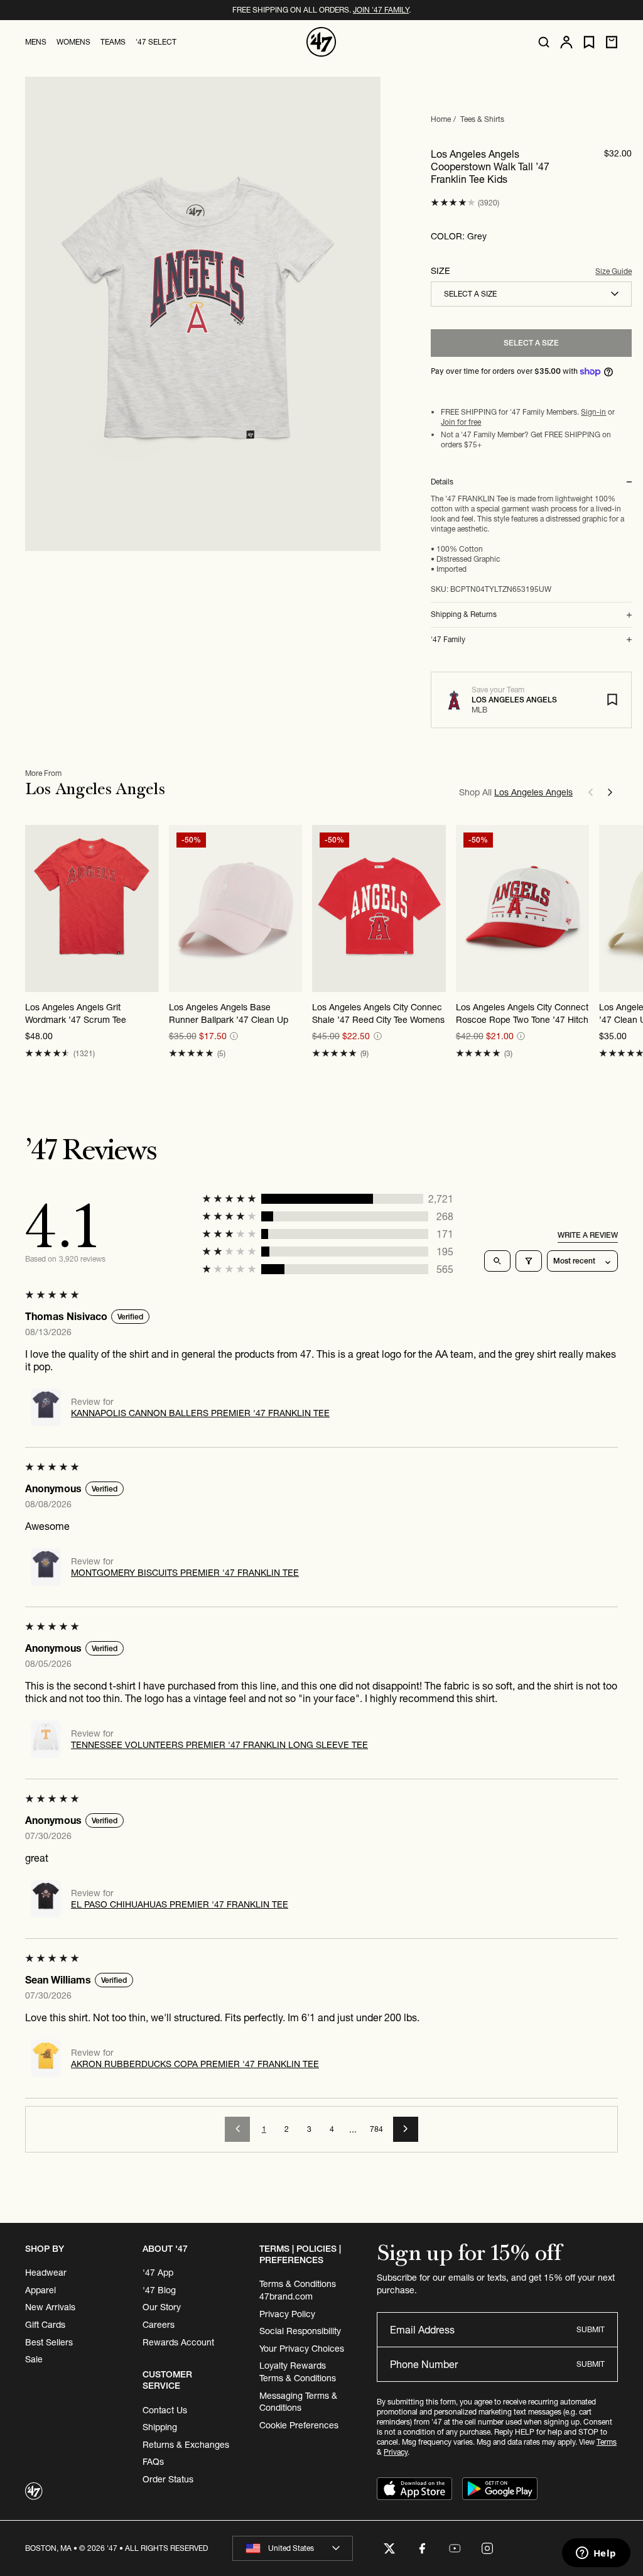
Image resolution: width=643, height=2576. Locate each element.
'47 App (158, 2273)
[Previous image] (179, 909)
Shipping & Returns (464, 614)
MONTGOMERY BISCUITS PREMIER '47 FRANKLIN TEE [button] (185, 1573)
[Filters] (529, 1261)
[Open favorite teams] (589, 42)
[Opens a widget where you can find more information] (596, 2554)
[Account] (566, 42)
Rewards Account (178, 2342)
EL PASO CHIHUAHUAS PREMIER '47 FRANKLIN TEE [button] (180, 1904)
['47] (321, 42)
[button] (453, 203)
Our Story (162, 2307)
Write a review (588, 1235)
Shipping (160, 2427)
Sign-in (593, 412)
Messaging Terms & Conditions (298, 2402)
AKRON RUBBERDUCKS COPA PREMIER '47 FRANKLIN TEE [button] (195, 2064)
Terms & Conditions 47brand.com (298, 2290)
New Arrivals (50, 2307)
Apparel (41, 2290)
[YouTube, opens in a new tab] (455, 2548)
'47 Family (448, 640)
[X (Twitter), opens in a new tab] (389, 2548)
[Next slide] (610, 792)
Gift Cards (45, 2325)
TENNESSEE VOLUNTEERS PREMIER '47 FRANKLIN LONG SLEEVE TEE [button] (219, 1745)
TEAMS (113, 42)
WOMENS (73, 42)
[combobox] (531, 294)
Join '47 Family (381, 10)
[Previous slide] (590, 792)
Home (441, 119)
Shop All (516, 792)
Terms (607, 2442)
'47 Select (156, 42)
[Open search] (544, 42)
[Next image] (292, 909)
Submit (591, 2329)
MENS (36, 42)
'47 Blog (159, 2290)
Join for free (461, 422)
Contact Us (165, 2410)
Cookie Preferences (299, 2425)
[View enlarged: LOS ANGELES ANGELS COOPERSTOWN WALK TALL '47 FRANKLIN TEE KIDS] (203, 314)
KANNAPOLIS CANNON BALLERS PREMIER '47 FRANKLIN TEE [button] (200, 1413)
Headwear (46, 2273)
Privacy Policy (287, 2314)
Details (442, 482)
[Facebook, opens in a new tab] (422, 2548)
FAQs (153, 2462)
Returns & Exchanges (186, 2445)
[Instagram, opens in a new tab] (487, 2548)
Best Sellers (49, 2342)
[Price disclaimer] (234, 1036)
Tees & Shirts (482, 119)
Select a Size (531, 343)
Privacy (396, 2452)
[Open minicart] (612, 42)
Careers (159, 2325)
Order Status (168, 2479)
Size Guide (613, 271)
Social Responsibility (300, 2331)
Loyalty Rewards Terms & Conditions (298, 2372)
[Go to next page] (406, 2129)
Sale (34, 2359)
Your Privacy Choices (302, 2349)
